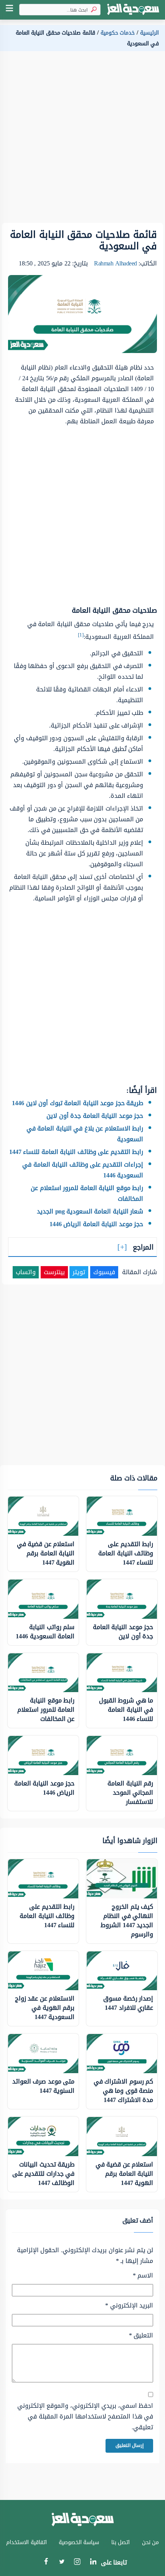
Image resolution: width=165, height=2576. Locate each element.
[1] (81, 635)
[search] (92, 10)
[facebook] (46, 2563)
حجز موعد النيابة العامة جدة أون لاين (95, 1116)
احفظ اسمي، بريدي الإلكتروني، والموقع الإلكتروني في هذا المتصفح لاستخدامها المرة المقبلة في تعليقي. (85, 2417)
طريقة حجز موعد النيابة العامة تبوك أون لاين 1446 (78, 1103)
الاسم (143, 2276)
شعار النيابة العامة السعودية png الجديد (90, 1211)
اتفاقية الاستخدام (26, 2542)
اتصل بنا (121, 2542)
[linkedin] (93, 2563)
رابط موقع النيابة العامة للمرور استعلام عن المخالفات (87, 1193)
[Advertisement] (82, 140)
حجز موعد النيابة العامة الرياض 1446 (97, 1224)
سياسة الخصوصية (79, 2542)
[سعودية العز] (133, 10)
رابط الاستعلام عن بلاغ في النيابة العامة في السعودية (85, 1134)
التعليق (141, 2336)
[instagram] (77, 2564)
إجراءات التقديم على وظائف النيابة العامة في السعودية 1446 (83, 1170)
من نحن (151, 2542)
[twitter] (62, 2563)
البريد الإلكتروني (129, 2306)
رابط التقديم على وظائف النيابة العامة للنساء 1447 (76, 1152)
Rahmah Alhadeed (115, 263)
